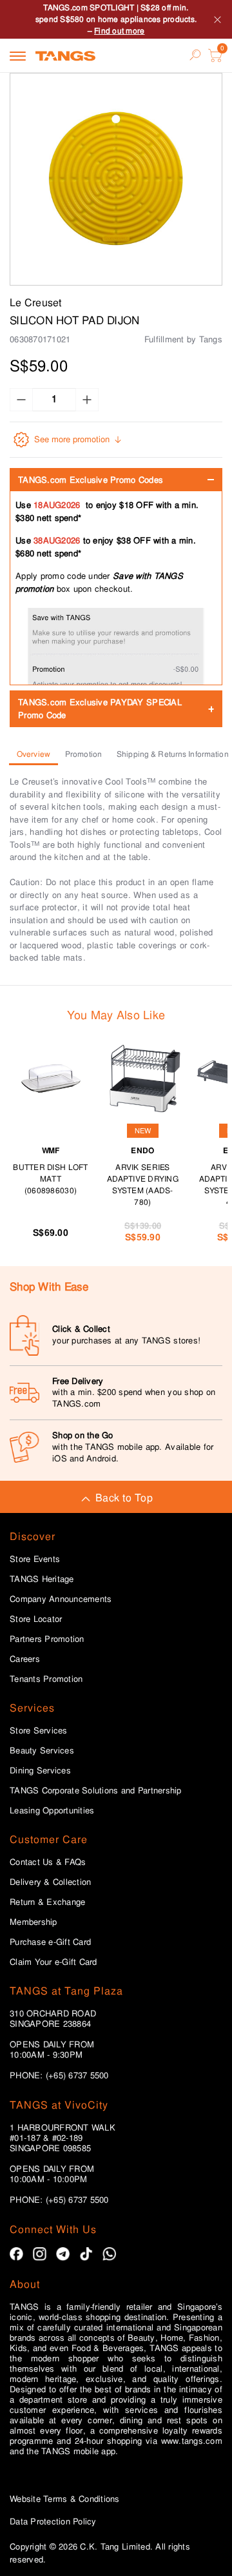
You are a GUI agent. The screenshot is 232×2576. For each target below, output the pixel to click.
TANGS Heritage (42, 1579)
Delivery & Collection (50, 1882)
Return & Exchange (47, 1902)
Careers (25, 1659)
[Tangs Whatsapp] (109, 2254)
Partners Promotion (47, 1639)
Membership (34, 1922)
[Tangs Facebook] (16, 2254)
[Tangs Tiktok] (86, 2254)
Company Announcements (61, 1599)
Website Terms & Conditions (65, 2499)
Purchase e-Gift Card (50, 1942)
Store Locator (36, 1619)
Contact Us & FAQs (48, 1862)
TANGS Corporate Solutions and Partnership (96, 1791)
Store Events (35, 1559)
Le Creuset (36, 303)
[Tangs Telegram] (63, 2254)
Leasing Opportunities (52, 1811)
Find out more (119, 31)
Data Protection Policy (53, 2522)
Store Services (39, 1731)
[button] (116, 179)
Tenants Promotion (46, 1679)
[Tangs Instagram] (40, 2254)
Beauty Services (42, 1751)
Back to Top (124, 1498)
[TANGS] (65, 55)
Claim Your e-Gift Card (53, 1962)
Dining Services (40, 1771)
